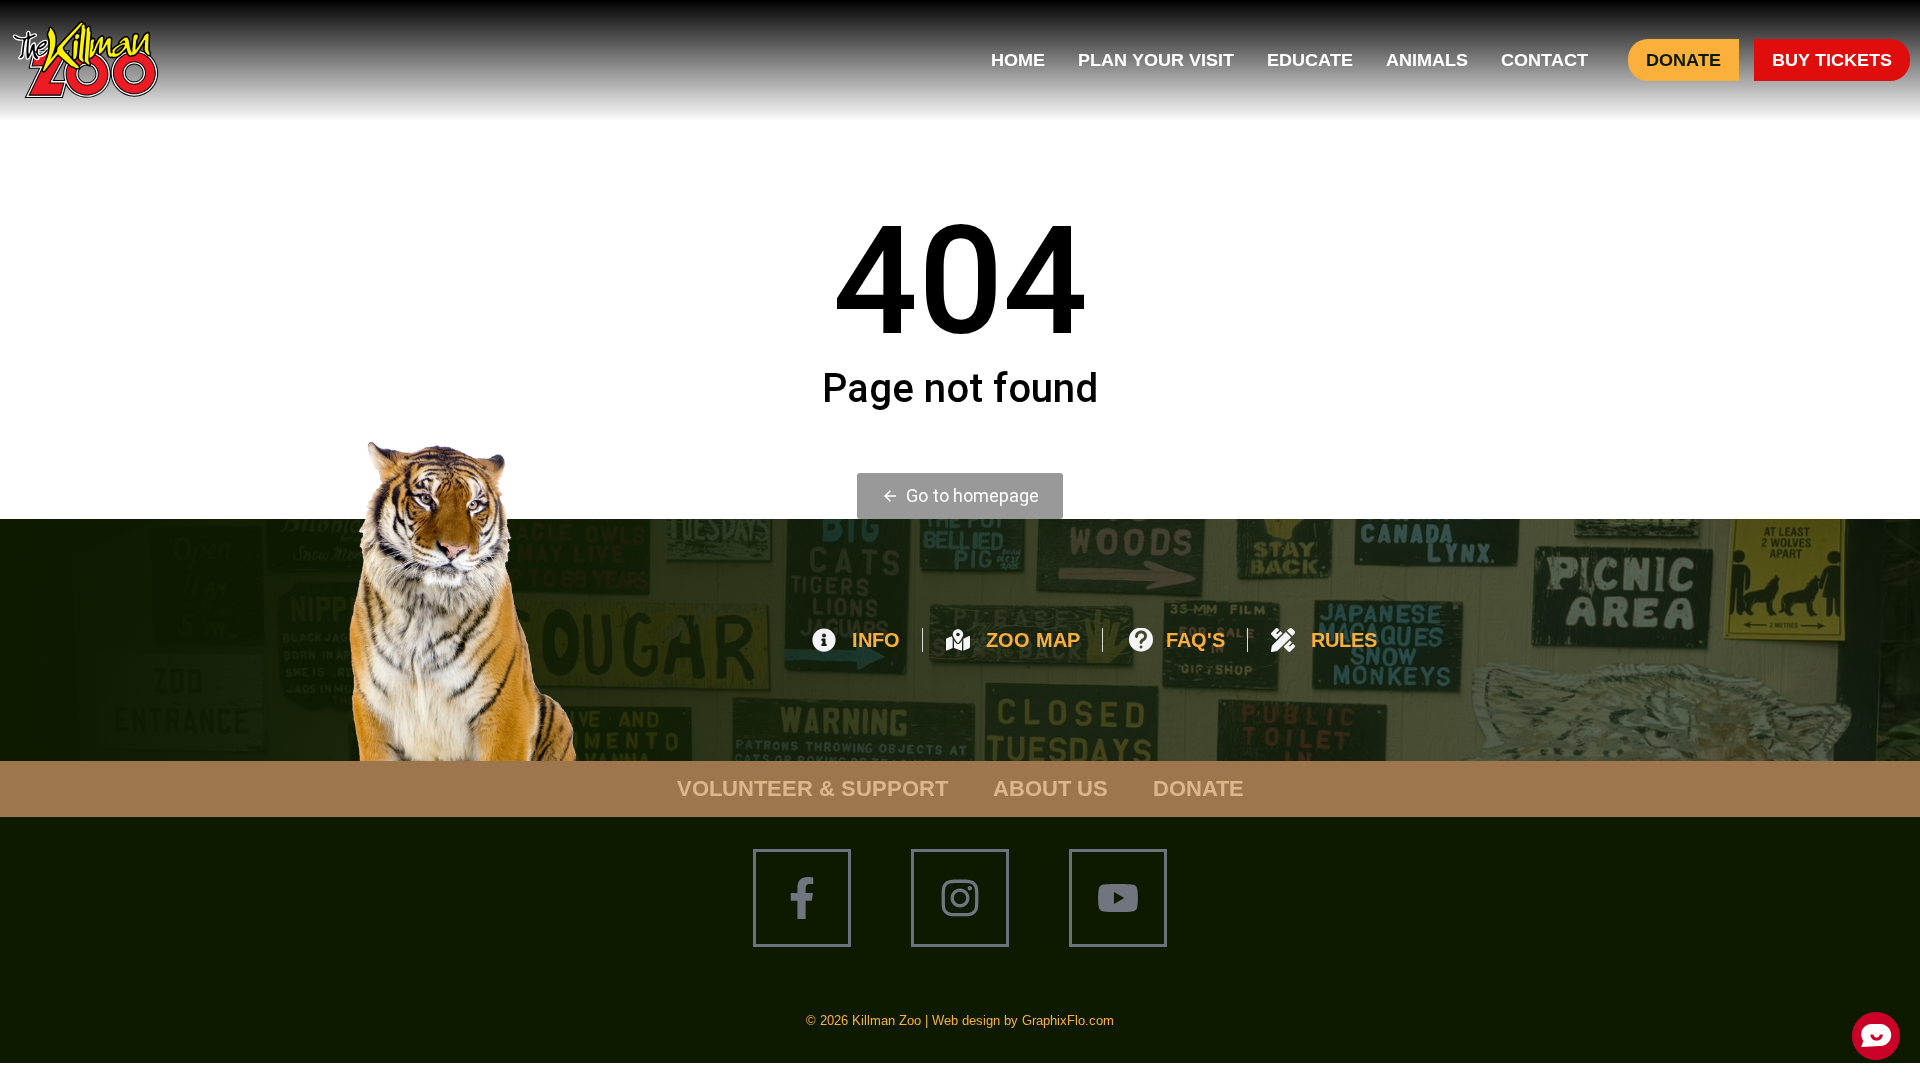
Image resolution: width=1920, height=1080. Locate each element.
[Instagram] (960, 898)
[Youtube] (1118, 898)
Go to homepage (972, 495)
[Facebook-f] (802, 898)
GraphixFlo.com (1068, 1020)
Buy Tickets (1832, 60)
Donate (1683, 60)
